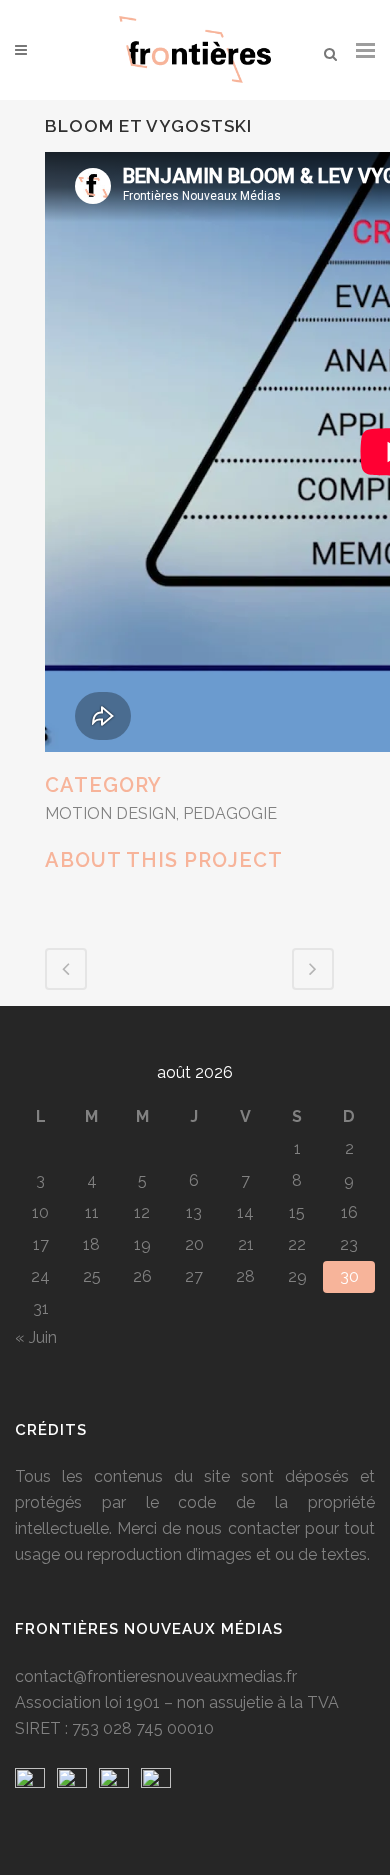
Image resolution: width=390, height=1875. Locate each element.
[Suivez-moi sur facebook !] (30, 1782)
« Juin (36, 1337)
